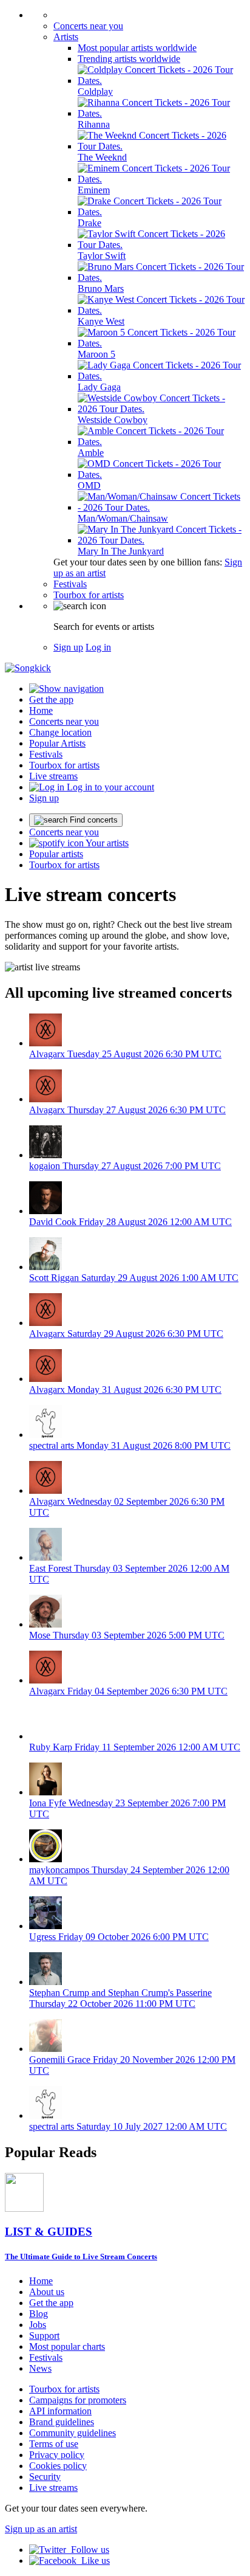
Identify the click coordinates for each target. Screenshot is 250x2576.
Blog (39, 2314)
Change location (60, 732)
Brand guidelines (62, 2422)
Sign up (68, 647)
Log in (98, 647)
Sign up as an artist (41, 2529)
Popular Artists (57, 743)
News (40, 2368)
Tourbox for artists (89, 595)
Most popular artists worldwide (137, 48)
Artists (66, 37)
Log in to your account (109, 787)
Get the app (51, 2303)
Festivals (70, 584)
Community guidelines (73, 2433)
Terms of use (54, 2444)
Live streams (53, 776)
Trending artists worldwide (129, 59)
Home (41, 710)
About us (47, 2292)
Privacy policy (57, 2455)
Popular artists (56, 854)
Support (44, 2336)
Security (45, 2477)
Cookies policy (58, 2466)
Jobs (38, 2325)
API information (60, 2411)
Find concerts (93, 820)
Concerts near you (88, 26)
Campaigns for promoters (78, 2400)
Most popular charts (67, 2346)
